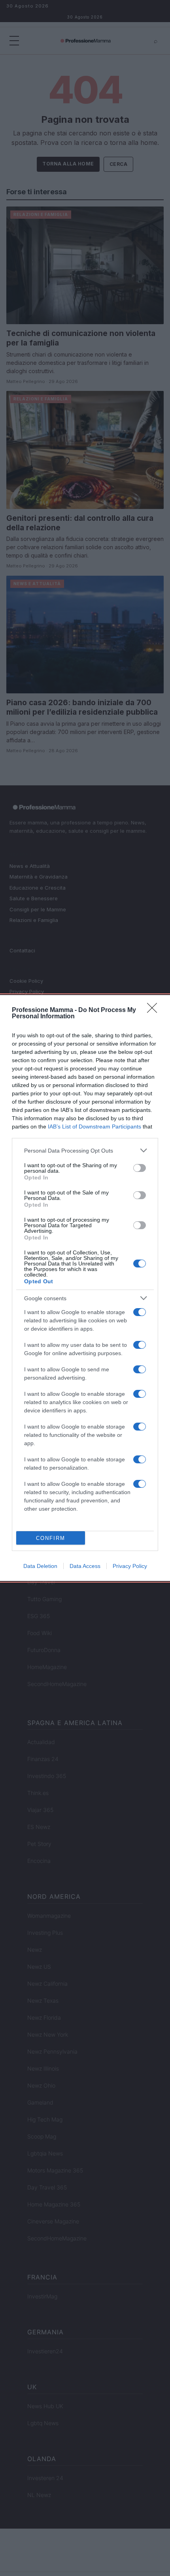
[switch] (140, 1168)
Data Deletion (40, 1566)
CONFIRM (51, 1538)
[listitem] (85, 1150)
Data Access (85, 1566)
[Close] (155, 1010)
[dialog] (85, 1288)
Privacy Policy (130, 1566)
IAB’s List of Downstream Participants (94, 1127)
